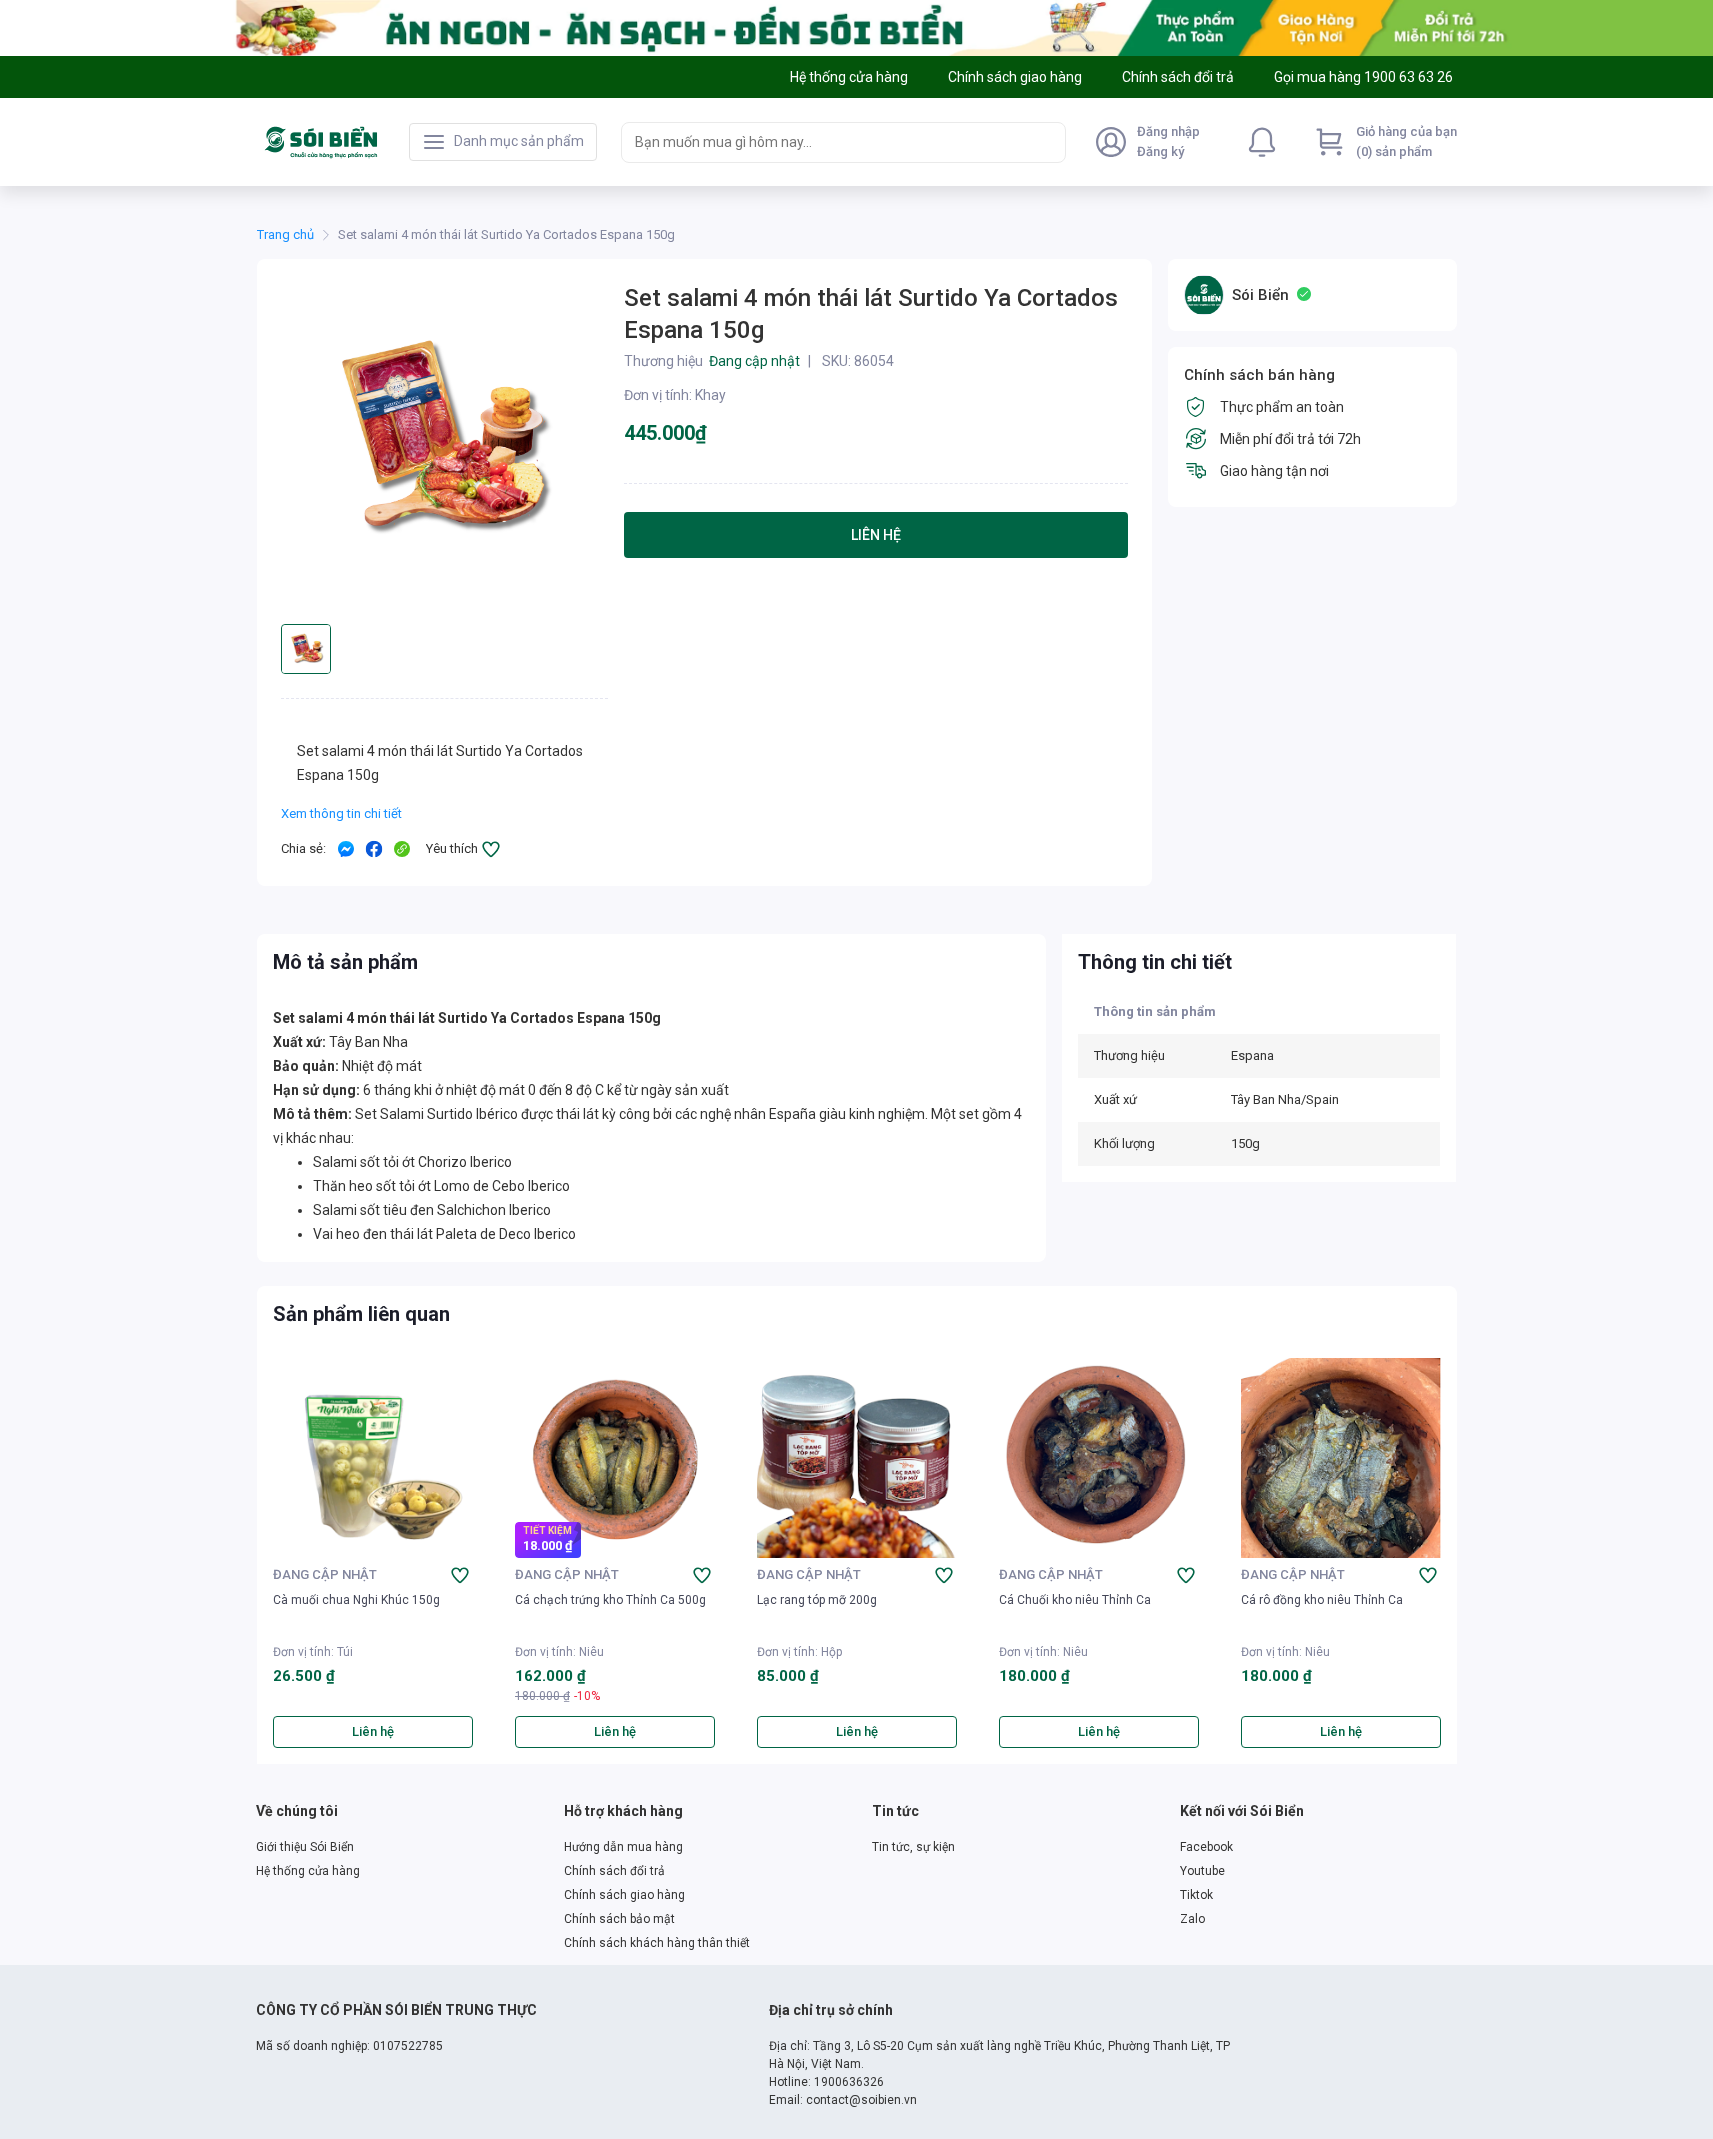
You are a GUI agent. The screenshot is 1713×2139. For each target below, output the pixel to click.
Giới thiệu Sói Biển (305, 1847)
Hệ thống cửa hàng (308, 1871)
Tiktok (1196, 1895)
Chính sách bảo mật (619, 1919)
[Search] (1046, 142)
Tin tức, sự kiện (913, 1847)
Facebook (1206, 1847)
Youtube (1202, 1871)
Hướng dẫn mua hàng (623, 1847)
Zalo (1192, 1919)
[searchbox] (825, 142)
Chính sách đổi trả (614, 1871)
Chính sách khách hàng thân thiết (657, 1943)
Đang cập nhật (325, 1574)
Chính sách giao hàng (624, 1895)
